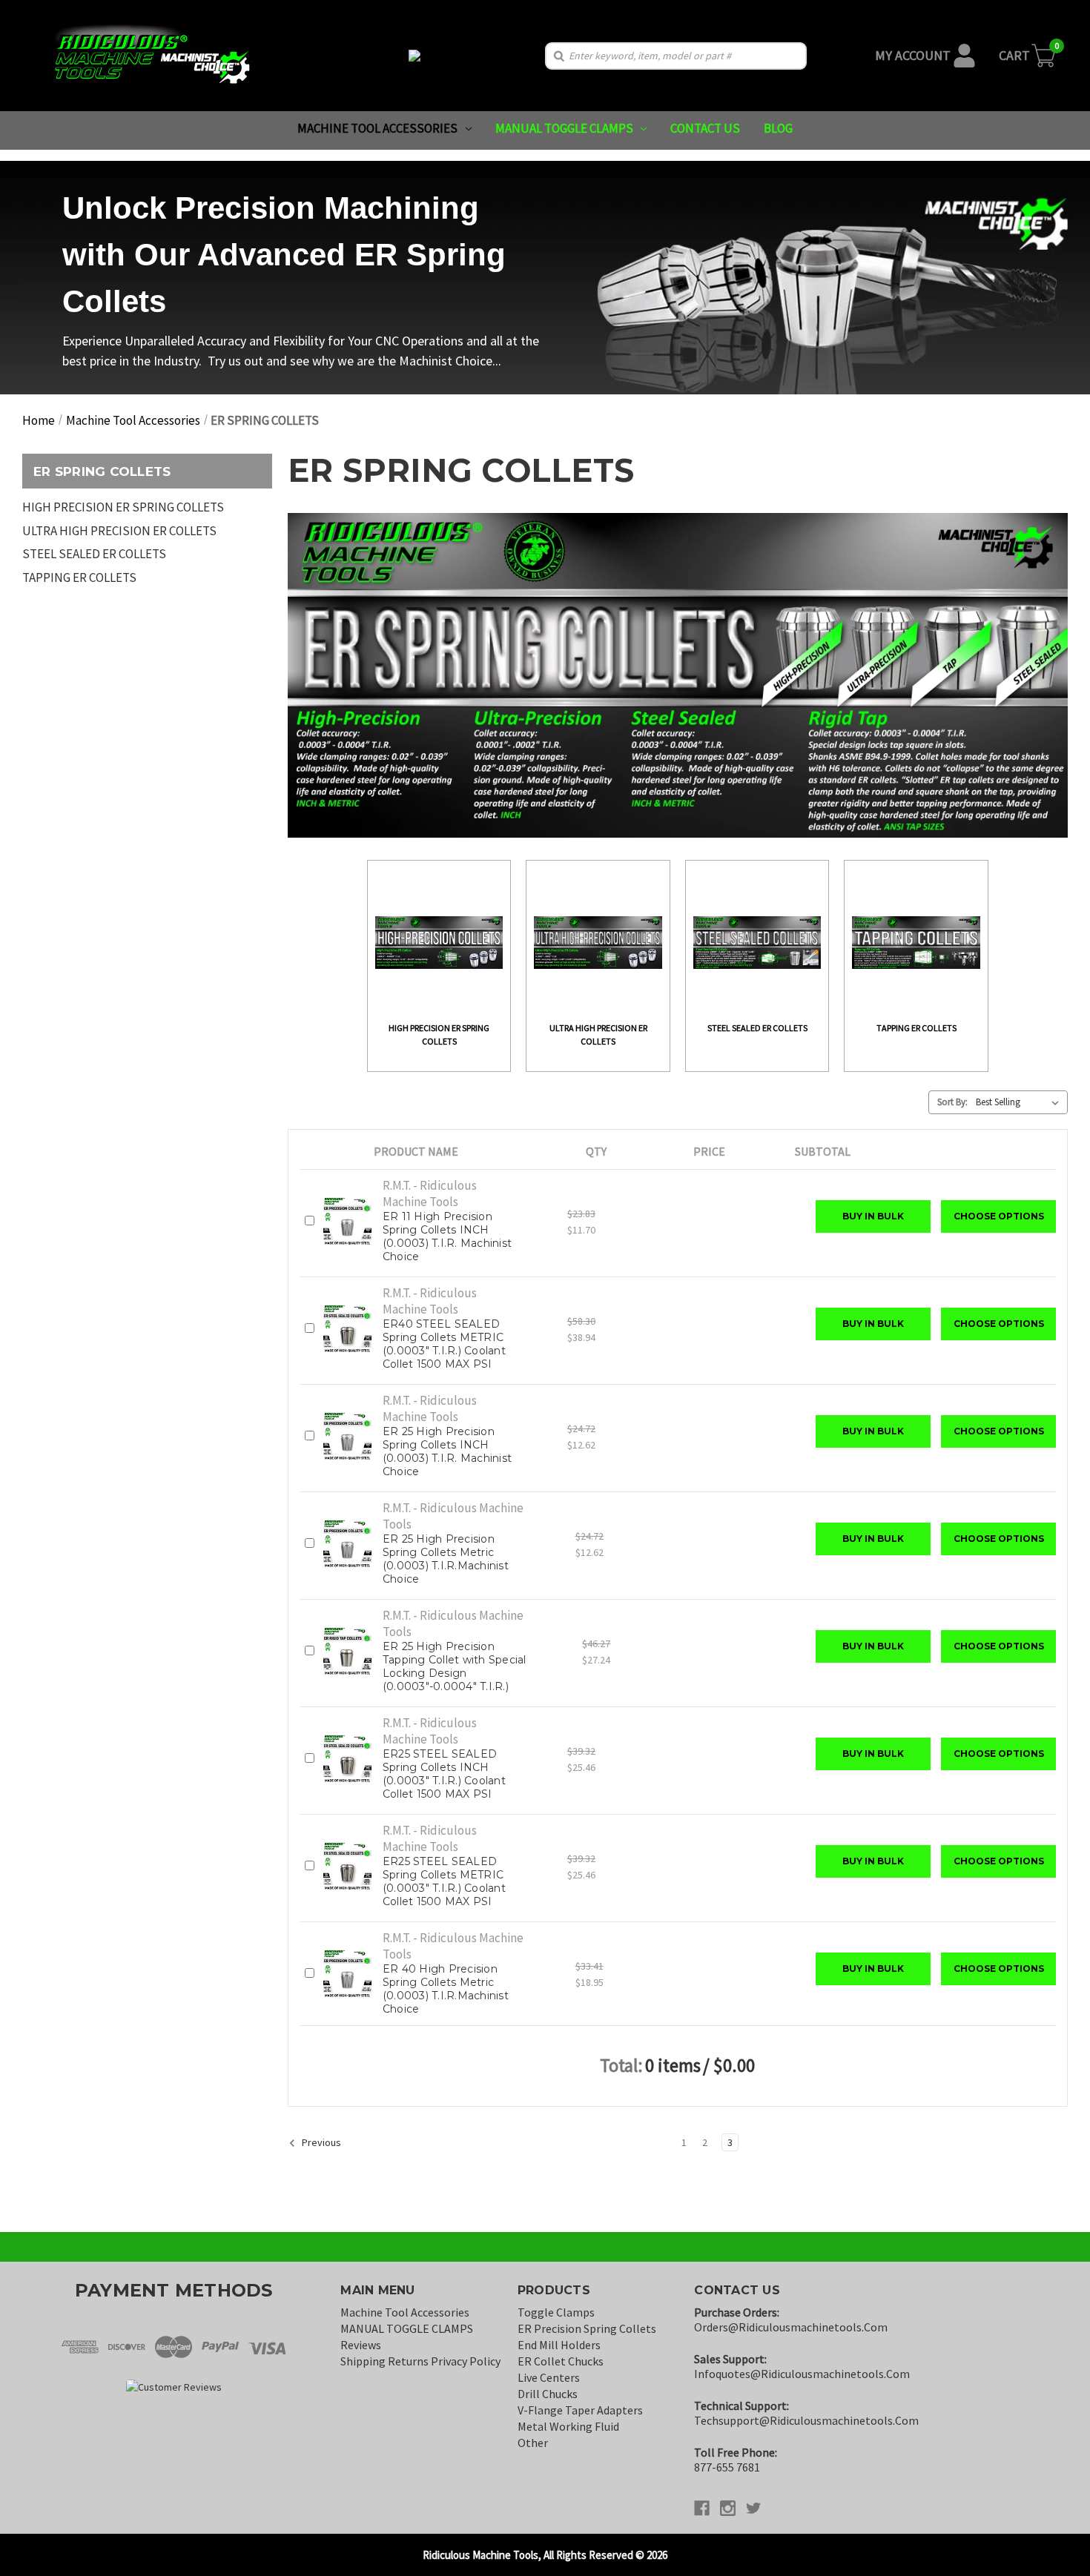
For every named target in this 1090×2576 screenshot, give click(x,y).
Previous (320, 2142)
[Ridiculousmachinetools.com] (415, 56)
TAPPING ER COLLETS (79, 577)
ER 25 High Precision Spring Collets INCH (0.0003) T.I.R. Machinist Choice (447, 1451)
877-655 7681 (727, 2467)
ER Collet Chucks (561, 2361)
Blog (778, 128)
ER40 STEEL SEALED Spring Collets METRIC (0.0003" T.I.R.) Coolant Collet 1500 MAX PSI (444, 1344)
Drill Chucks (548, 2394)
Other (533, 2443)
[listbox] (1020, 1102)
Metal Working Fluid (568, 2426)
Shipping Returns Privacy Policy (420, 2361)
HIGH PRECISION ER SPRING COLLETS (123, 507)
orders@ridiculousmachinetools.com (791, 2327)
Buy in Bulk (873, 1216)
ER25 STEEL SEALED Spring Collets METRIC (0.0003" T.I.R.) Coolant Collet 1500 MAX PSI (444, 1881)
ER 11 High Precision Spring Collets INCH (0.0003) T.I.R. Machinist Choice (447, 1236)
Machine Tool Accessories (377, 128)
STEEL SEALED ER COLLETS (94, 554)
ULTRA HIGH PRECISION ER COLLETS (119, 531)
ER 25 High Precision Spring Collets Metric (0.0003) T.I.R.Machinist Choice (446, 1559)
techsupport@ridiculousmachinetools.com (806, 2420)
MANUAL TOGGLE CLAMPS (564, 128)
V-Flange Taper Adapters (580, 2410)
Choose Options (999, 1216)
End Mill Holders (559, 2345)
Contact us (705, 128)
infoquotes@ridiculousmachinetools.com (802, 2374)
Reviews (361, 2345)
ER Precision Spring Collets (587, 2328)
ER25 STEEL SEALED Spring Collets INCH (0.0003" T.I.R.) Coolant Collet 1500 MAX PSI (444, 1774)
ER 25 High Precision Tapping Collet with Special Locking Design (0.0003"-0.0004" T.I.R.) (455, 1666)
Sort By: (952, 1102)
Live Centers (549, 2377)
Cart (1014, 56)
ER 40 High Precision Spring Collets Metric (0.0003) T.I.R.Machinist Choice (446, 1989)
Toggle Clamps (556, 2312)
